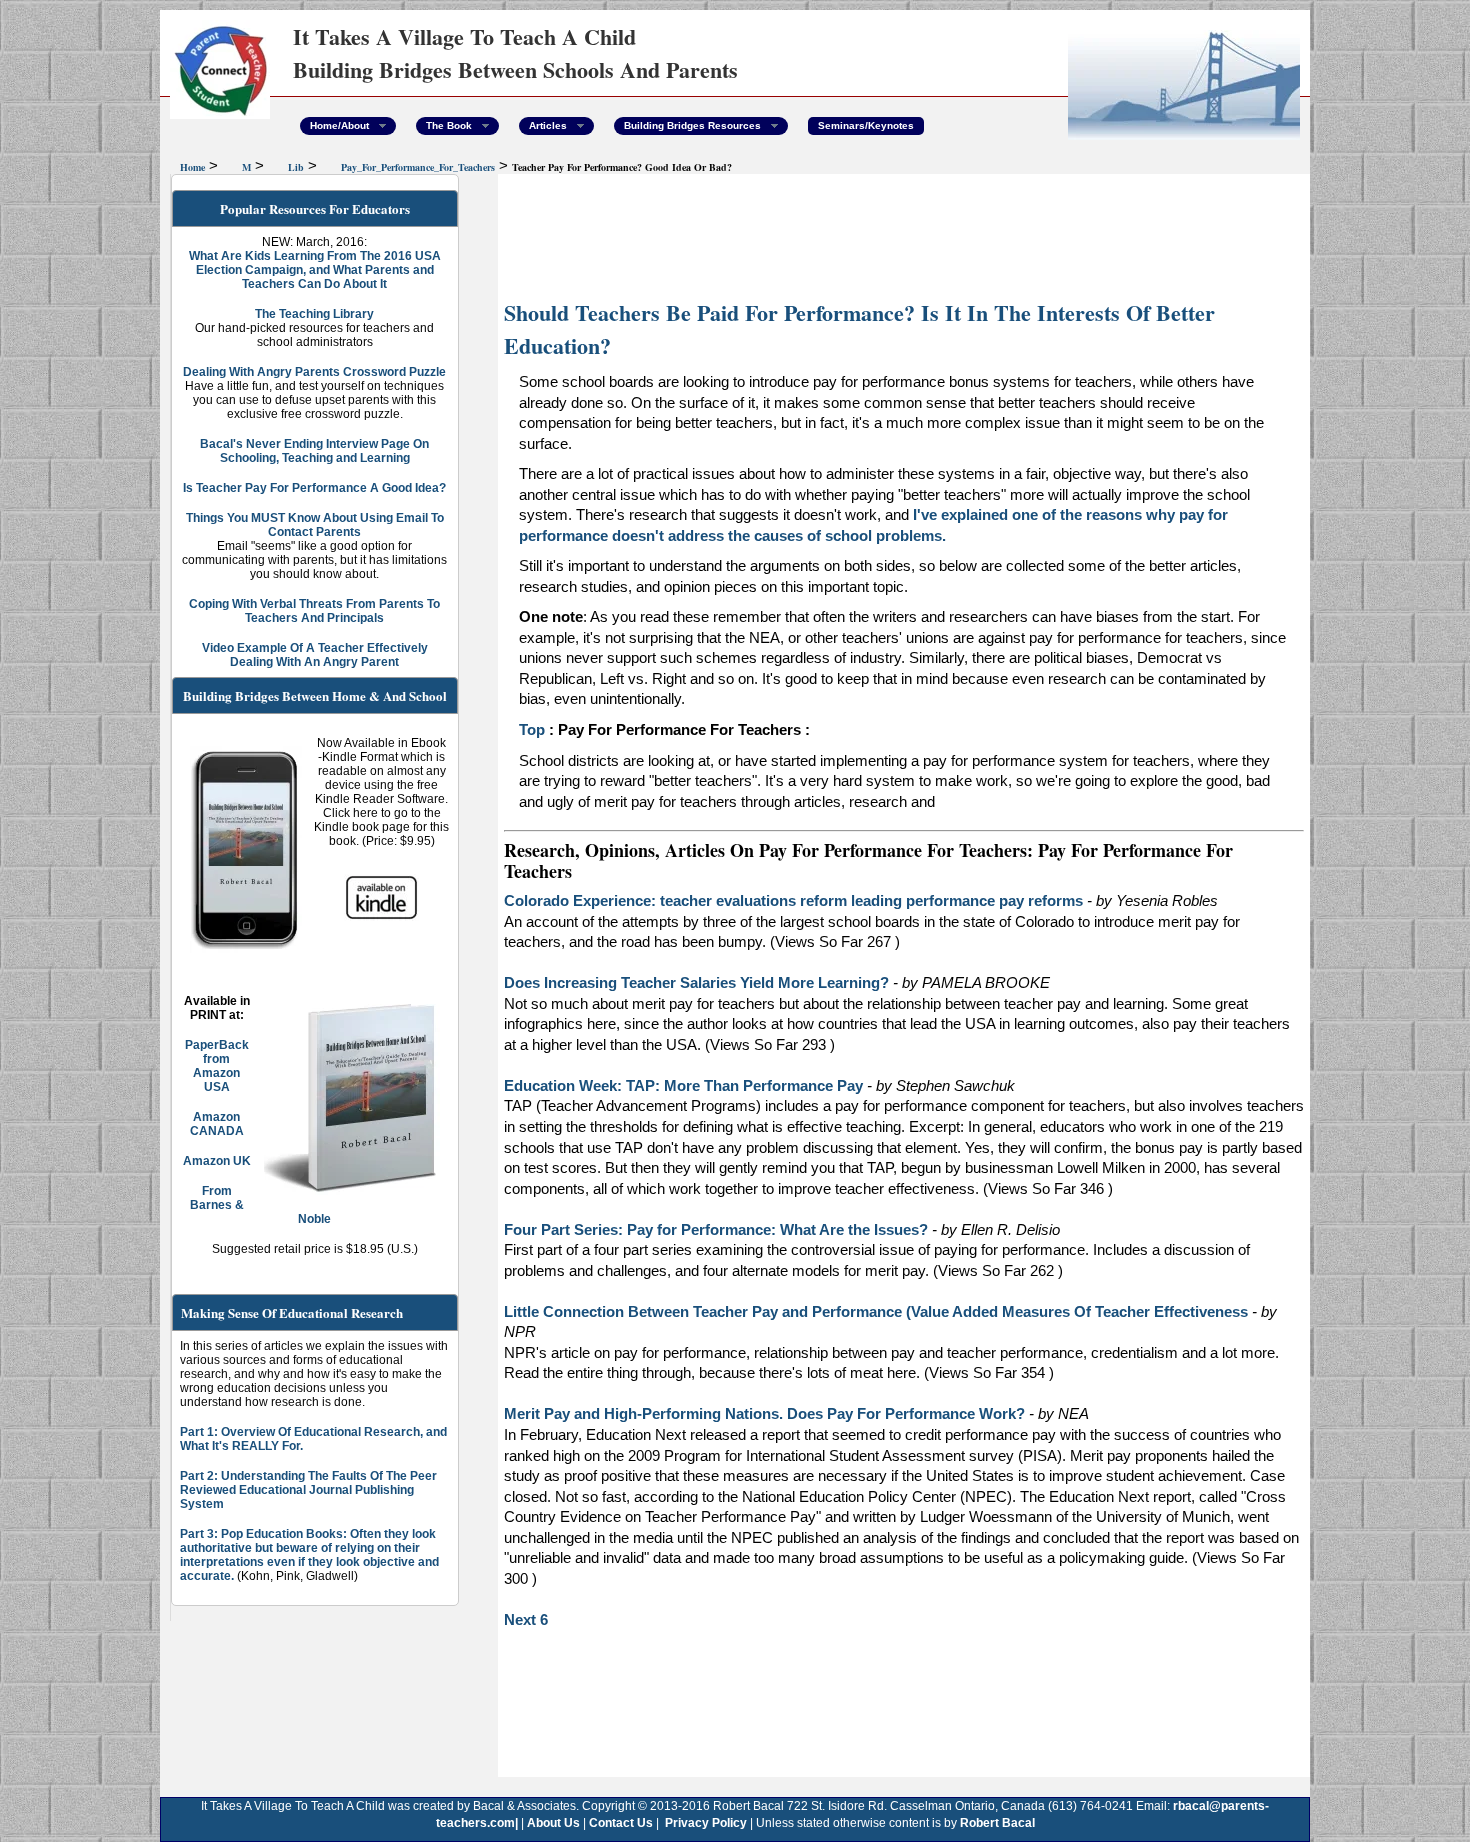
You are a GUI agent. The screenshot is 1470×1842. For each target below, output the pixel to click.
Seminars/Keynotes (866, 125)
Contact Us (621, 1823)
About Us (552, 1823)
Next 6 (526, 1620)
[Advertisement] (904, 235)
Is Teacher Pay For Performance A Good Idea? (314, 488)
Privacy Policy (704, 1823)
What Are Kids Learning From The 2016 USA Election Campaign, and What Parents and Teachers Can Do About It (315, 270)
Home (192, 167)
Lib (296, 167)
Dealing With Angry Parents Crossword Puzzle (314, 372)
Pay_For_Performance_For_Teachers (418, 167)
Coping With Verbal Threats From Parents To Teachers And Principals (314, 611)
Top (532, 730)
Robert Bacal (997, 1823)
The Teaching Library (314, 314)
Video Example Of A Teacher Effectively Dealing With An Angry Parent (315, 655)
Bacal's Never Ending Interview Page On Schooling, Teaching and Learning (314, 451)
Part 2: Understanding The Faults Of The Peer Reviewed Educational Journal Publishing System (308, 1490)
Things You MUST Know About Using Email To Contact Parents (315, 525)
